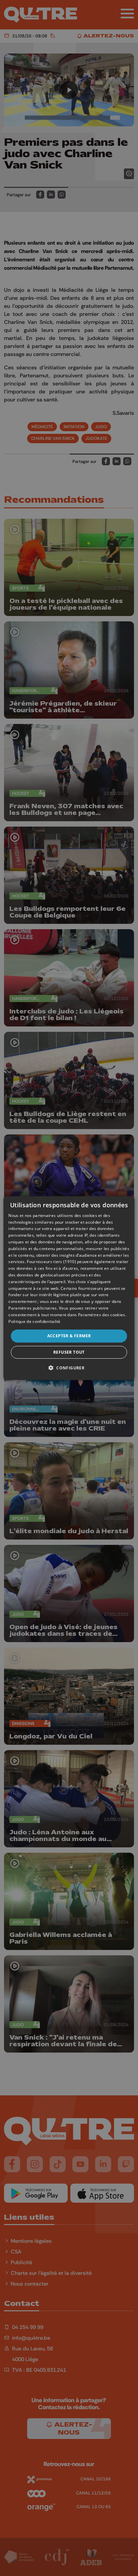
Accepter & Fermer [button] (69, 1336)
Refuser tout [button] (69, 1352)
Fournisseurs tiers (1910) (51, 1262)
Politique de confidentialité (34, 1321)
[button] (69, 1368)
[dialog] (69, 1288)
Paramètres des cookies (102, 1315)
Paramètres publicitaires (32, 1308)
